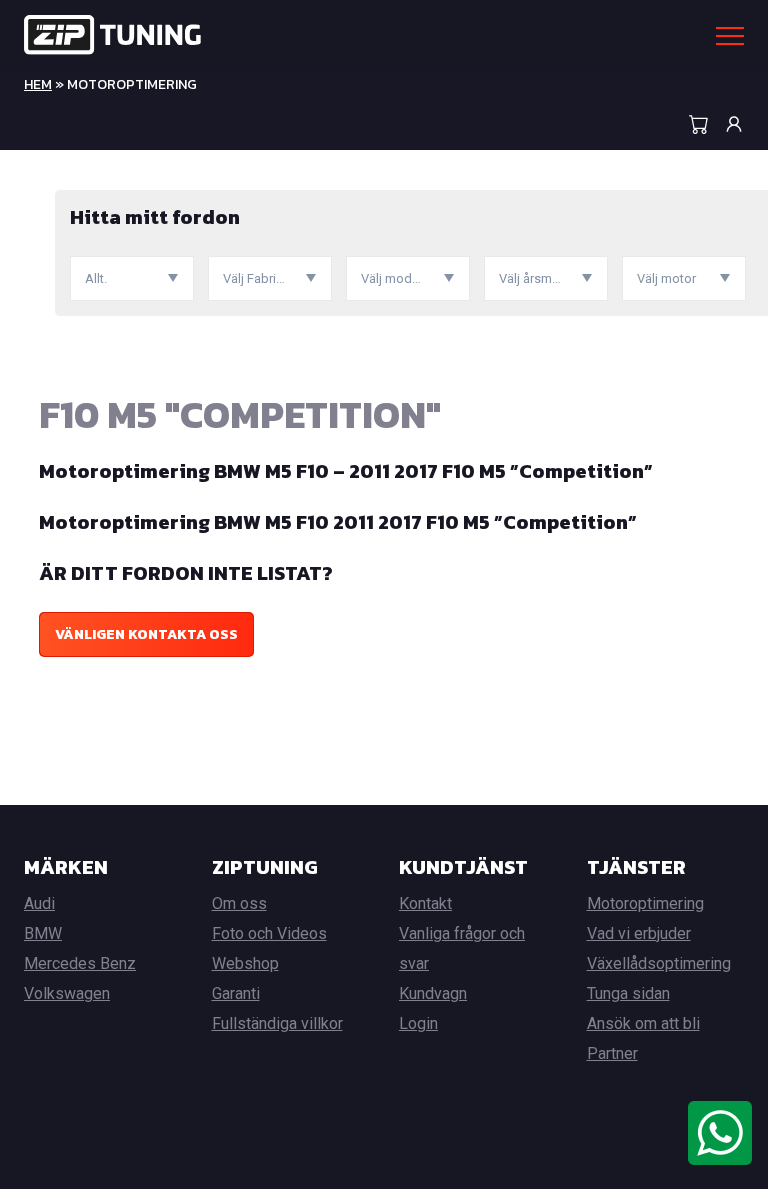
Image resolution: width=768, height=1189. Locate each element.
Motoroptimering (645, 903)
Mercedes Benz (80, 963)
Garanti (236, 993)
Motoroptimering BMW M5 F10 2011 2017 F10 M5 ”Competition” (338, 522)
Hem (38, 84)
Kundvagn (433, 993)
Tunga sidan (628, 993)
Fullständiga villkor (277, 1023)
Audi (39, 903)
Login (418, 1023)
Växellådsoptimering (659, 963)
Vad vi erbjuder (639, 933)
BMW (43, 933)
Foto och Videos (269, 933)
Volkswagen (67, 993)
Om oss (239, 903)
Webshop (245, 963)
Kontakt (425, 903)
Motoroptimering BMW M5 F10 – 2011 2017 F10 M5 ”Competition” (346, 471)
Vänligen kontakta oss (146, 634)
